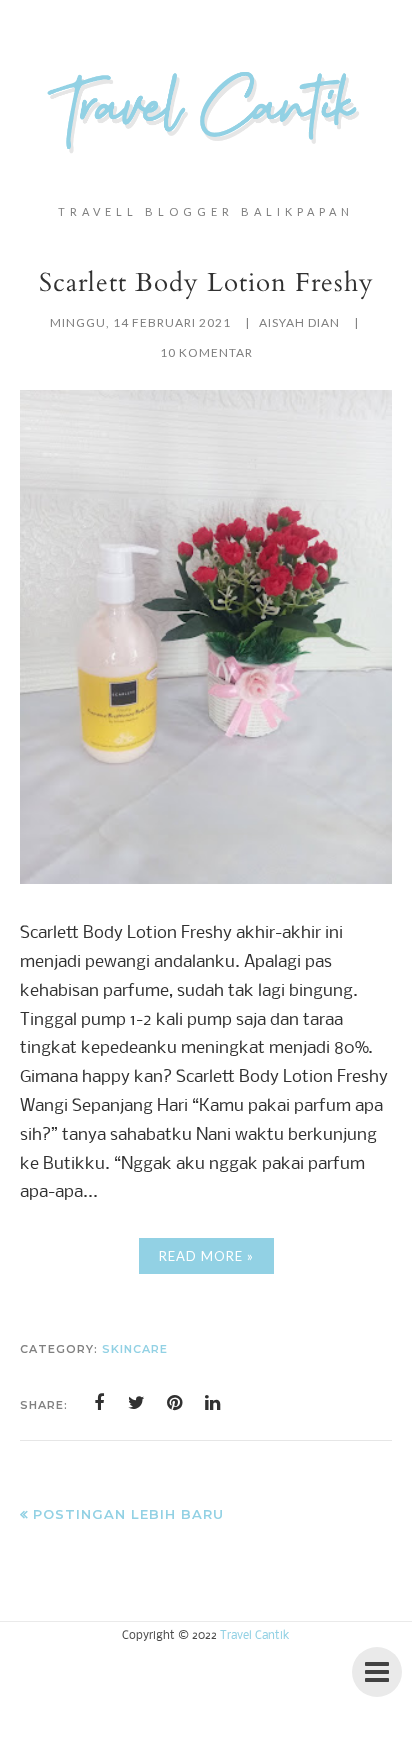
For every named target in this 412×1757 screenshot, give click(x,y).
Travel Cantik (255, 1636)
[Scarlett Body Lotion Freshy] (206, 879)
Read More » (206, 1256)
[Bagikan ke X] (137, 1403)
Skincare (135, 1349)
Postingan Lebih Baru (128, 1514)
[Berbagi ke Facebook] (99, 1403)
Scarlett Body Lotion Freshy (206, 282)
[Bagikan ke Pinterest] (175, 1403)
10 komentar (206, 352)
